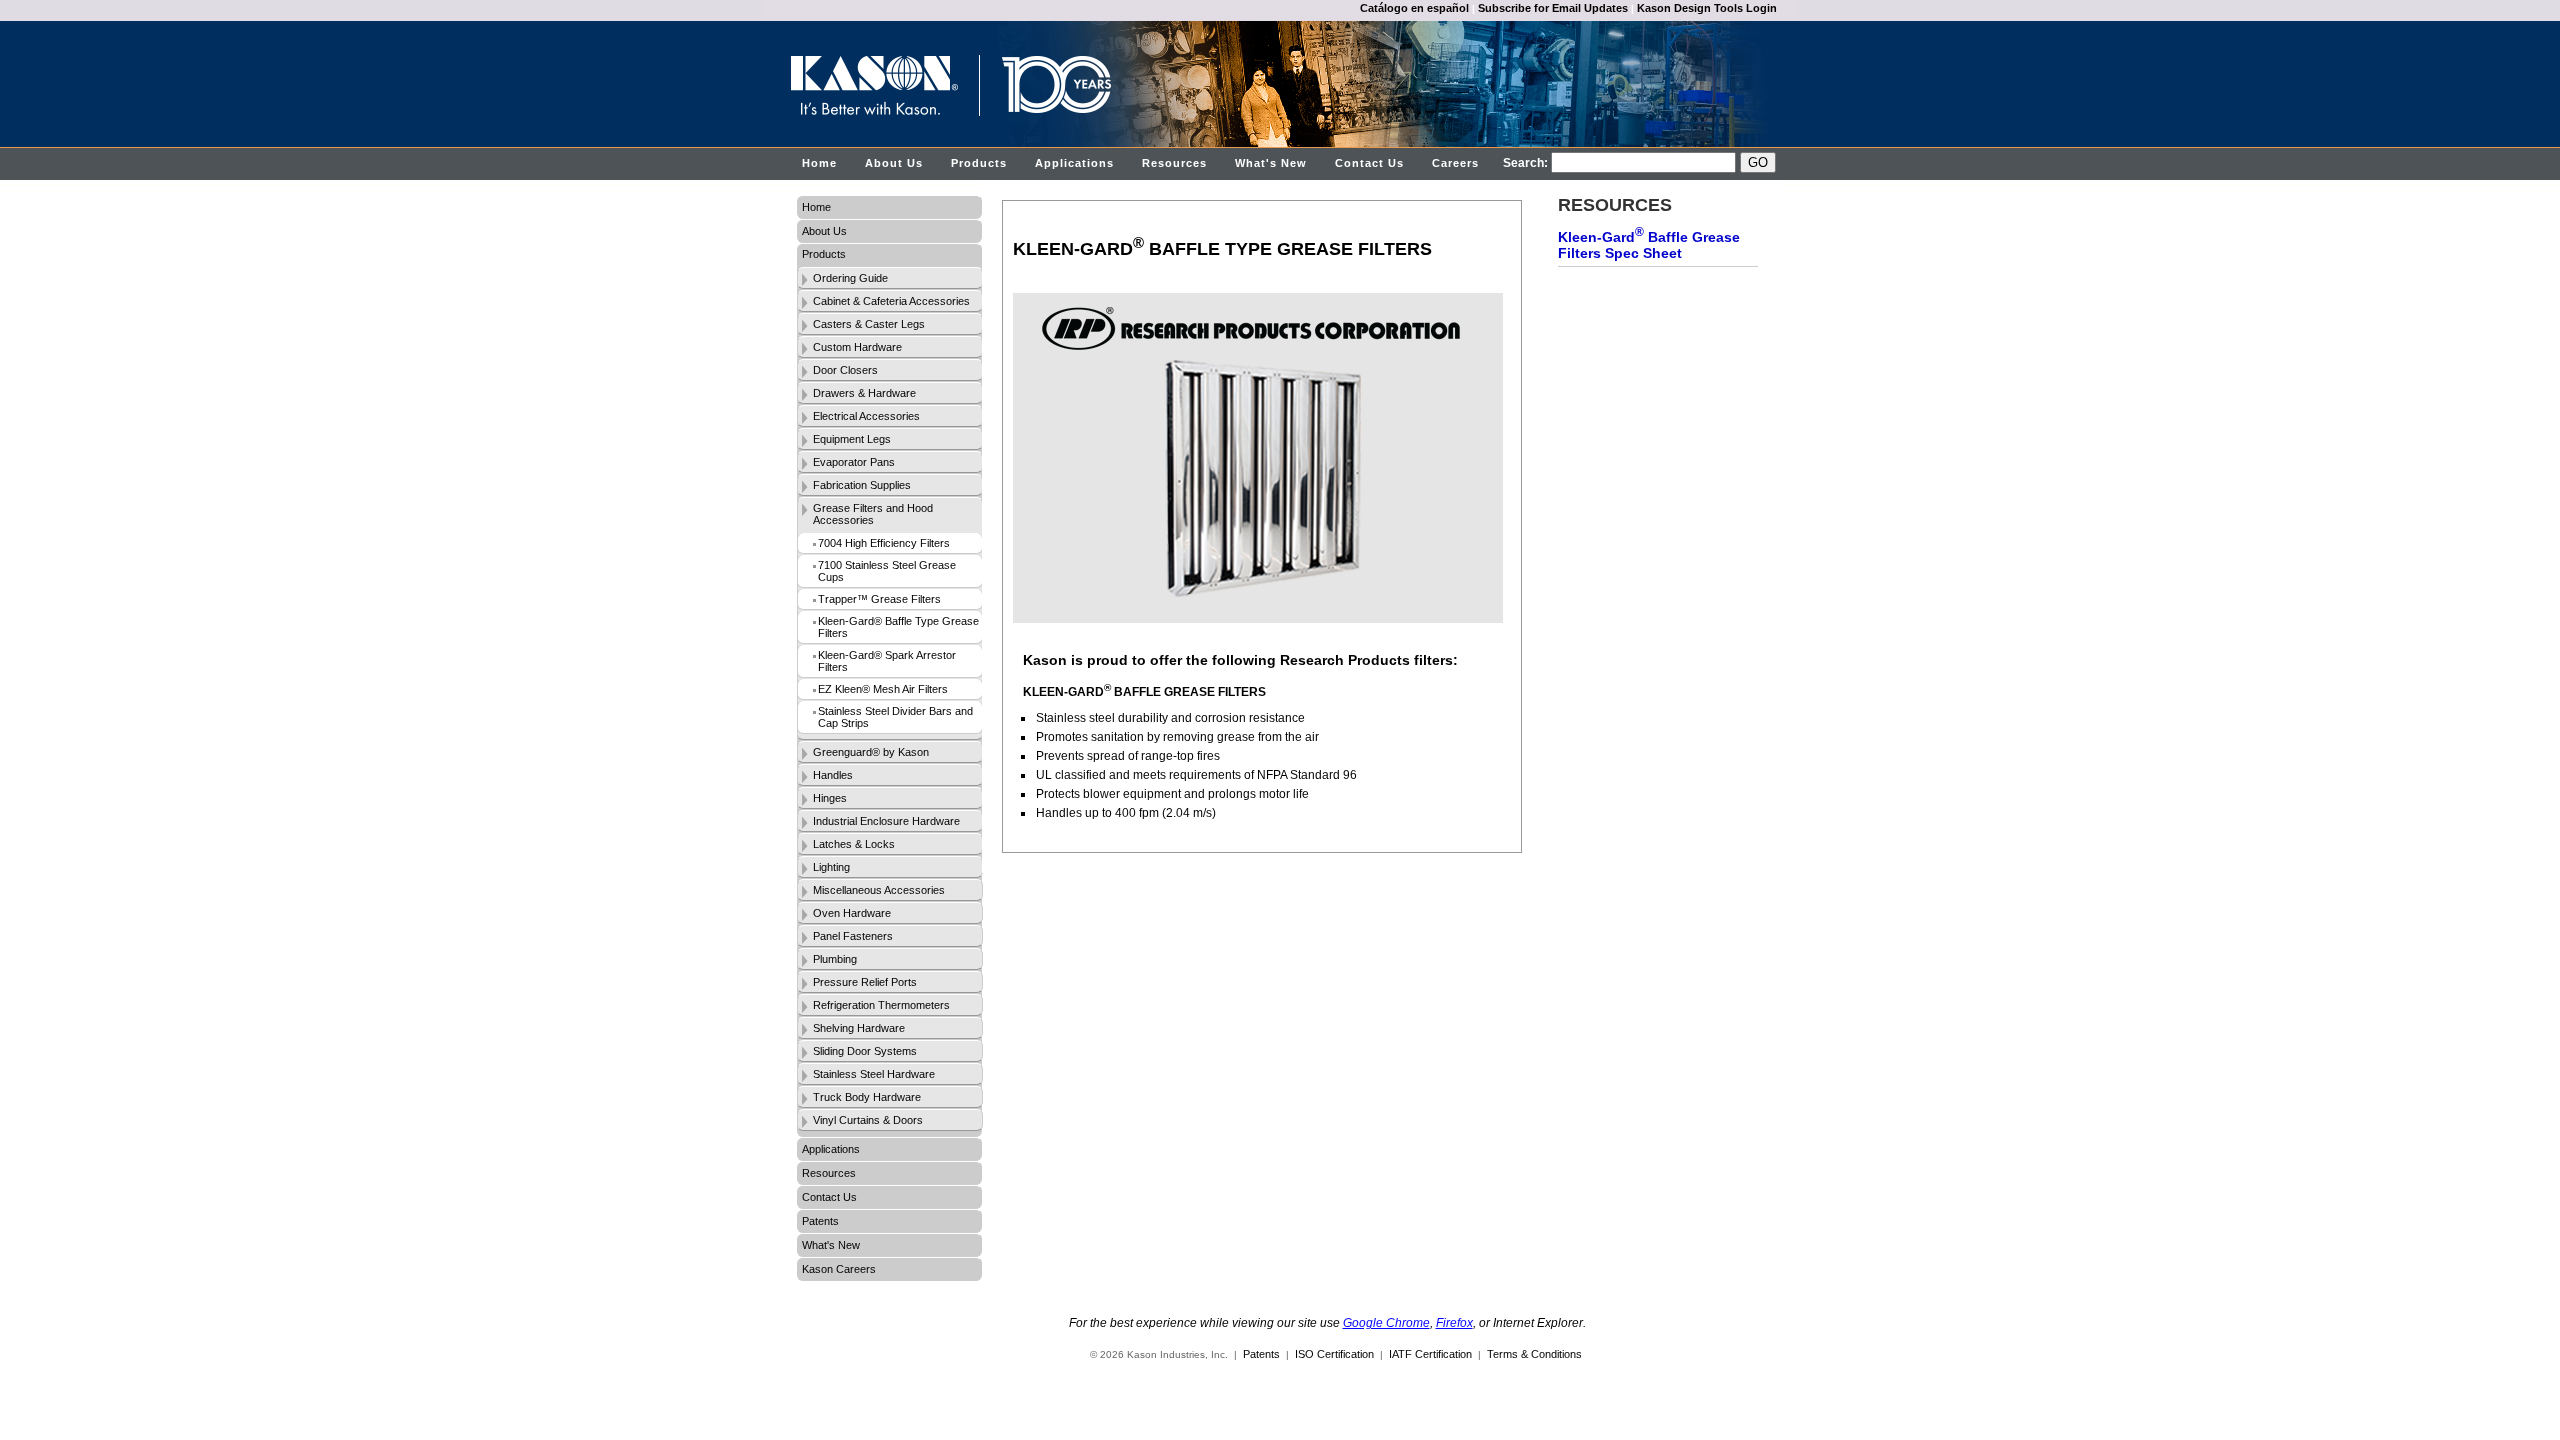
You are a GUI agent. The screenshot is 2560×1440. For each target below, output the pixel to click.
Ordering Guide (850, 278)
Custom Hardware (857, 347)
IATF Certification (1430, 1354)
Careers (1455, 163)
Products (979, 163)
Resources (1174, 163)
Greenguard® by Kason (871, 752)
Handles (833, 775)
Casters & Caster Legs (869, 324)
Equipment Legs (852, 439)
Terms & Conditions (1534, 1354)
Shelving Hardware (859, 1028)
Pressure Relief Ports (865, 982)
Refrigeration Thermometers (881, 1005)
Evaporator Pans (854, 462)
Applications (1074, 163)
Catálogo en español (1414, 8)
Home (819, 163)
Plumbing (835, 959)
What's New (1271, 163)
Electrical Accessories (866, 416)
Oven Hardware (852, 913)
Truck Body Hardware (867, 1097)
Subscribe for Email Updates (1553, 8)
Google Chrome (1386, 1323)
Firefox (1454, 1323)
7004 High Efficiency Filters (884, 543)
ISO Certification (1334, 1354)
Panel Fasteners (853, 936)
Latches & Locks (854, 844)
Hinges (830, 798)
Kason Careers (839, 1269)
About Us (894, 163)
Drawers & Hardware (864, 393)
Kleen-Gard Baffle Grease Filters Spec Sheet (1649, 243)
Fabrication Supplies (862, 485)
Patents (820, 1221)
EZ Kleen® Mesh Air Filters (883, 689)
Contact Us (1369, 163)
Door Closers (845, 370)
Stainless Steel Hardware (874, 1074)
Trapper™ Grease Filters (879, 599)
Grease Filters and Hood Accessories (873, 514)
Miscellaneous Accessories (879, 890)
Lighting (831, 867)
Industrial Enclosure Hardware (886, 821)
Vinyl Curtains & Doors (868, 1120)
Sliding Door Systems (865, 1051)
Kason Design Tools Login (1707, 8)
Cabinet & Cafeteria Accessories (891, 301)
